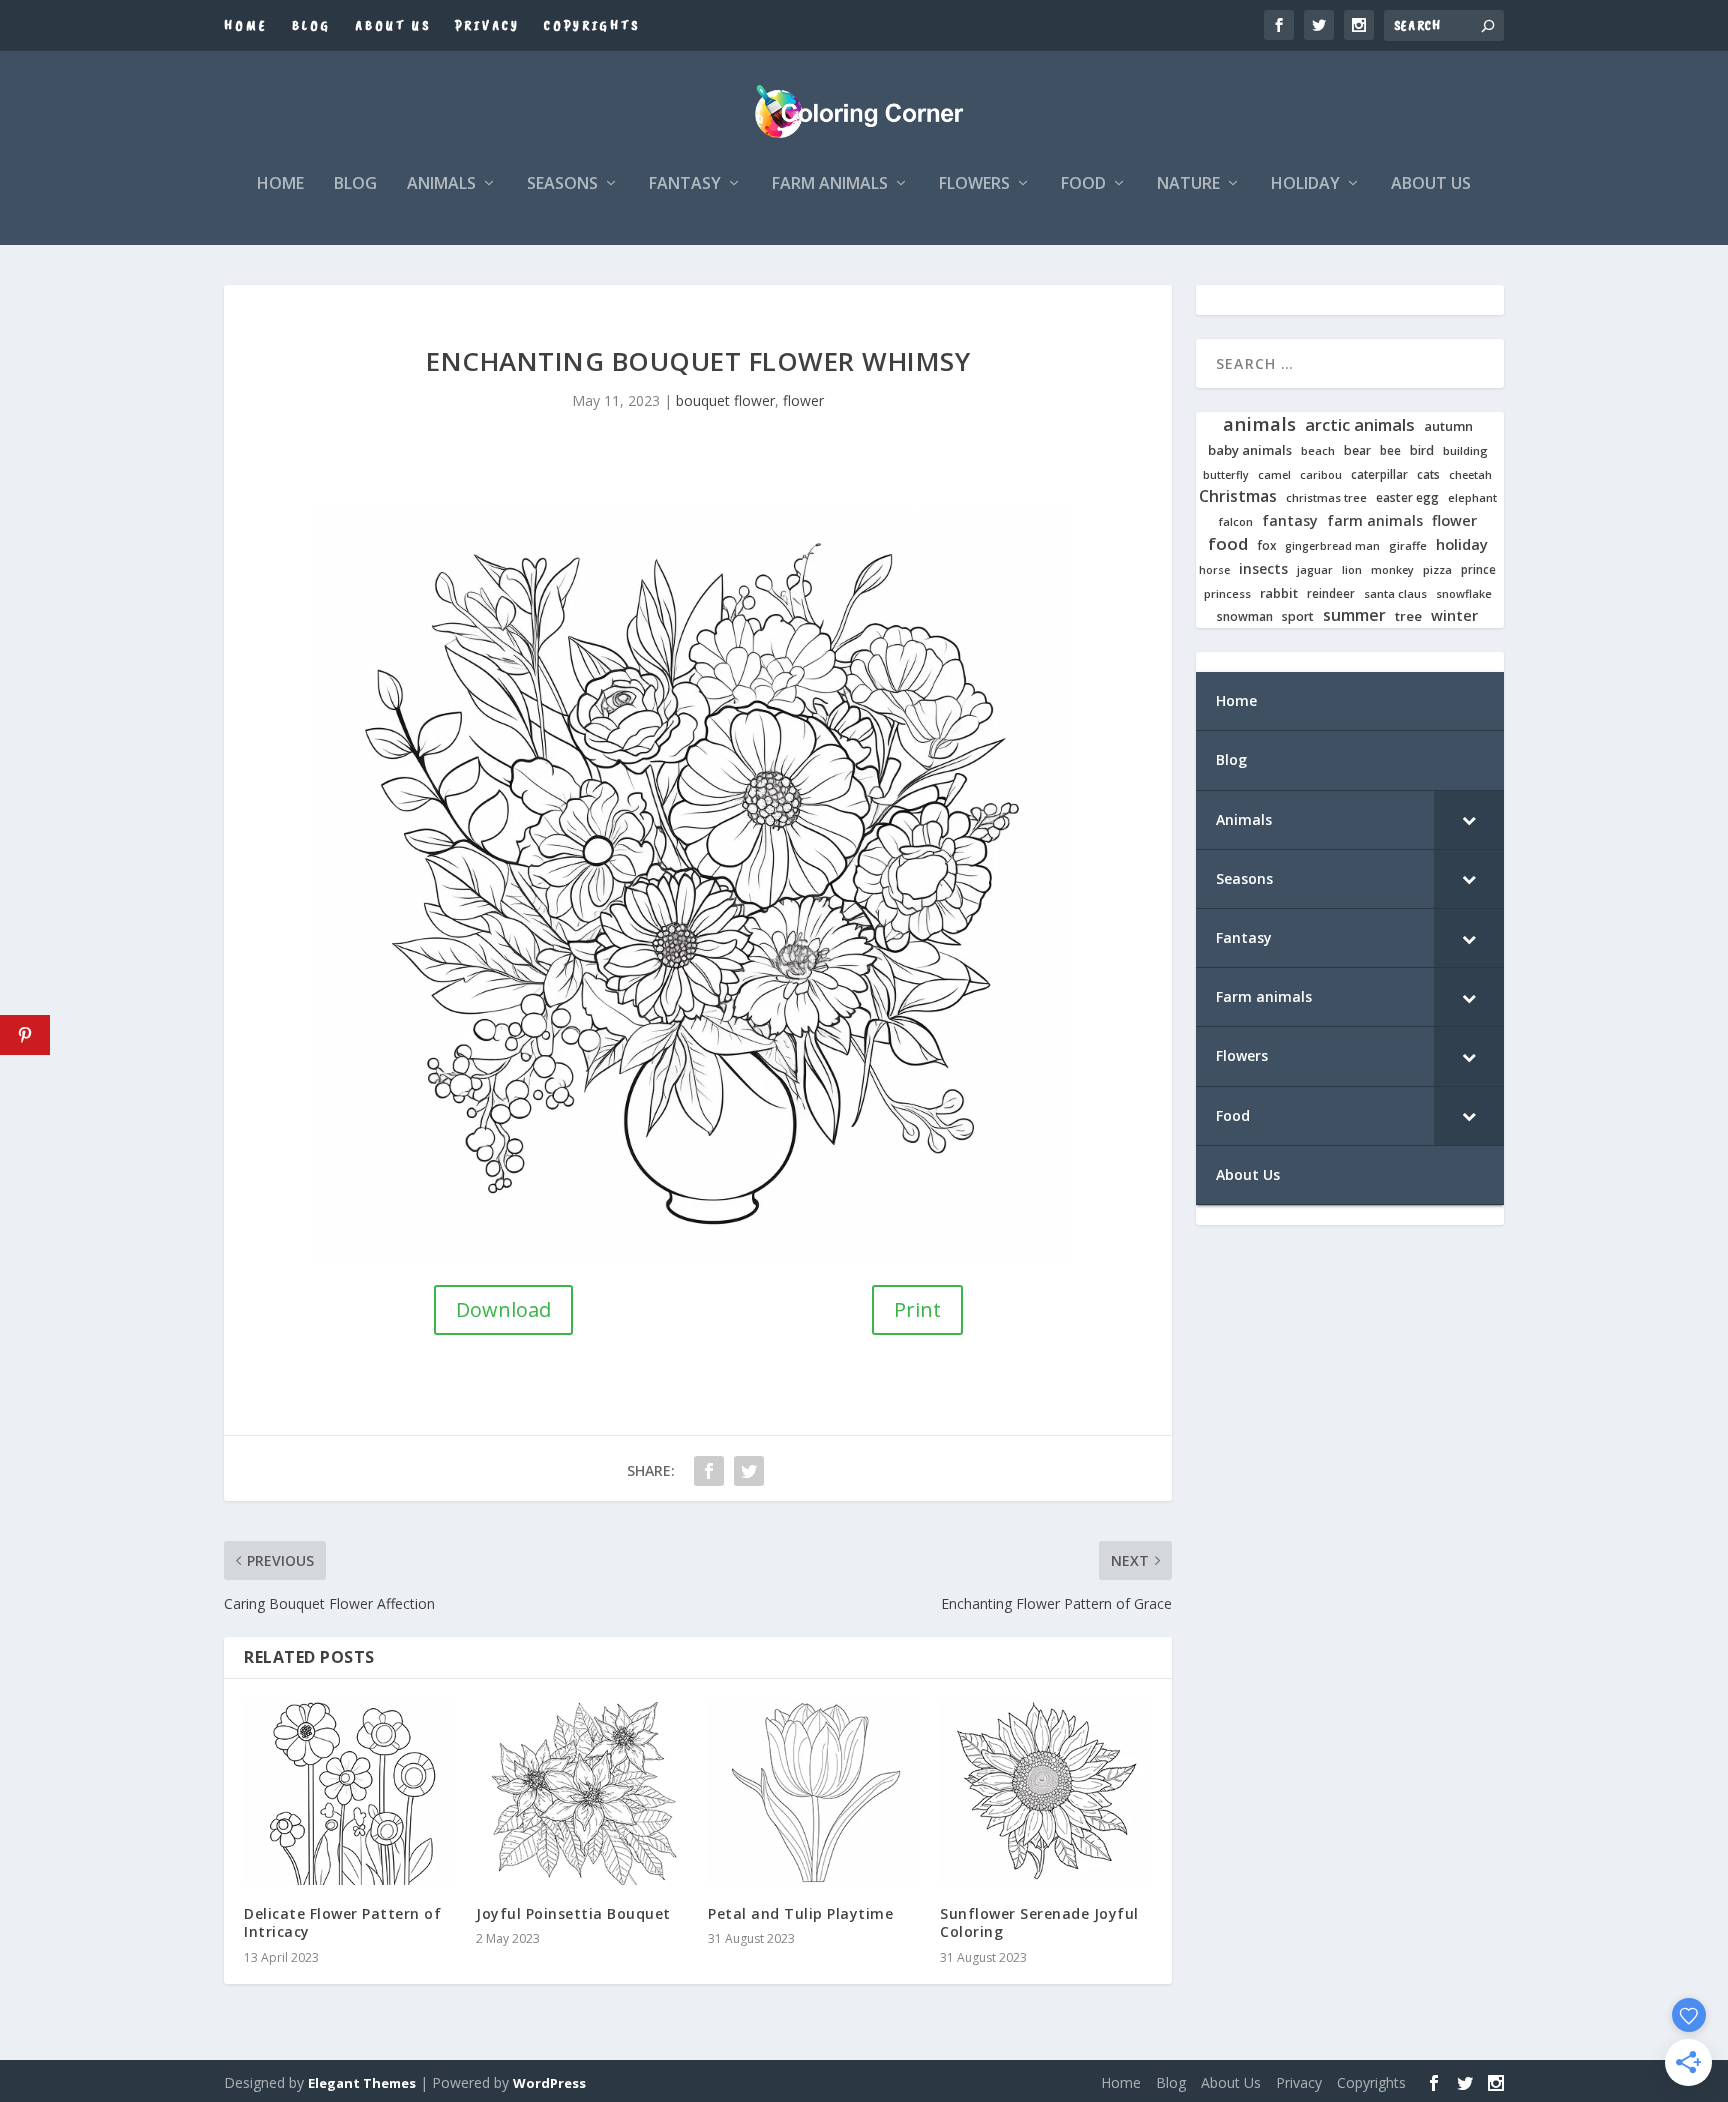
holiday (1462, 544)
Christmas (1238, 496)
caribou (1321, 475)
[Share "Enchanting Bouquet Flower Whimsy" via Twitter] (749, 1471)
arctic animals (1360, 425)
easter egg (1407, 497)
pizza (1437, 570)
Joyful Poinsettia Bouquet (573, 1913)
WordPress (549, 2083)
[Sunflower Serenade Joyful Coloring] (1046, 1792)
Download (503, 1309)
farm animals (1375, 521)
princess (1227, 594)
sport (1298, 617)
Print (917, 1309)
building (1465, 451)
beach (1318, 451)
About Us (393, 25)
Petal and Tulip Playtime (800, 1913)
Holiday (1305, 184)
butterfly (1226, 475)
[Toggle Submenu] (1469, 820)
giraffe (1408, 546)
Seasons (562, 184)
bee (1390, 450)
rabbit (1279, 593)
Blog (311, 25)
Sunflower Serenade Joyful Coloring (1039, 1922)
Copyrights (592, 25)
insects (1263, 569)
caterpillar (1379, 474)
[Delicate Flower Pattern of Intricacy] (350, 1792)
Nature (1188, 184)
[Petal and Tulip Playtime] (814, 1792)
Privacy (487, 25)
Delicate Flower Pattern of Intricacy (342, 1922)
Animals (441, 184)
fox (1266, 545)
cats (1428, 474)
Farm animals (830, 184)
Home (246, 25)
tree (1408, 616)
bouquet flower (725, 400)
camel (1274, 475)
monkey (1392, 570)
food (1228, 544)
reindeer (1331, 593)
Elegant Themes (362, 2083)
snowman (1245, 617)
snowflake (1464, 594)
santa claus (1395, 594)
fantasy (1290, 521)
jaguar (1315, 570)
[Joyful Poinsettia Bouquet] (582, 1792)
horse (1214, 570)
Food (1083, 184)
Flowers (974, 184)
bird (1422, 451)
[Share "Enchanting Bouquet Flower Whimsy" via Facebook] (709, 1471)
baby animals (1250, 450)
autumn (1448, 426)
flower (803, 400)
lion (1352, 570)
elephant (1472, 498)
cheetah (1470, 475)
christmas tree (1326, 498)
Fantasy (685, 184)
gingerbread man (1332, 546)
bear (1357, 451)
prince (1478, 569)
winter (1454, 615)
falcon (1236, 522)
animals (1259, 424)
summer (1354, 615)
